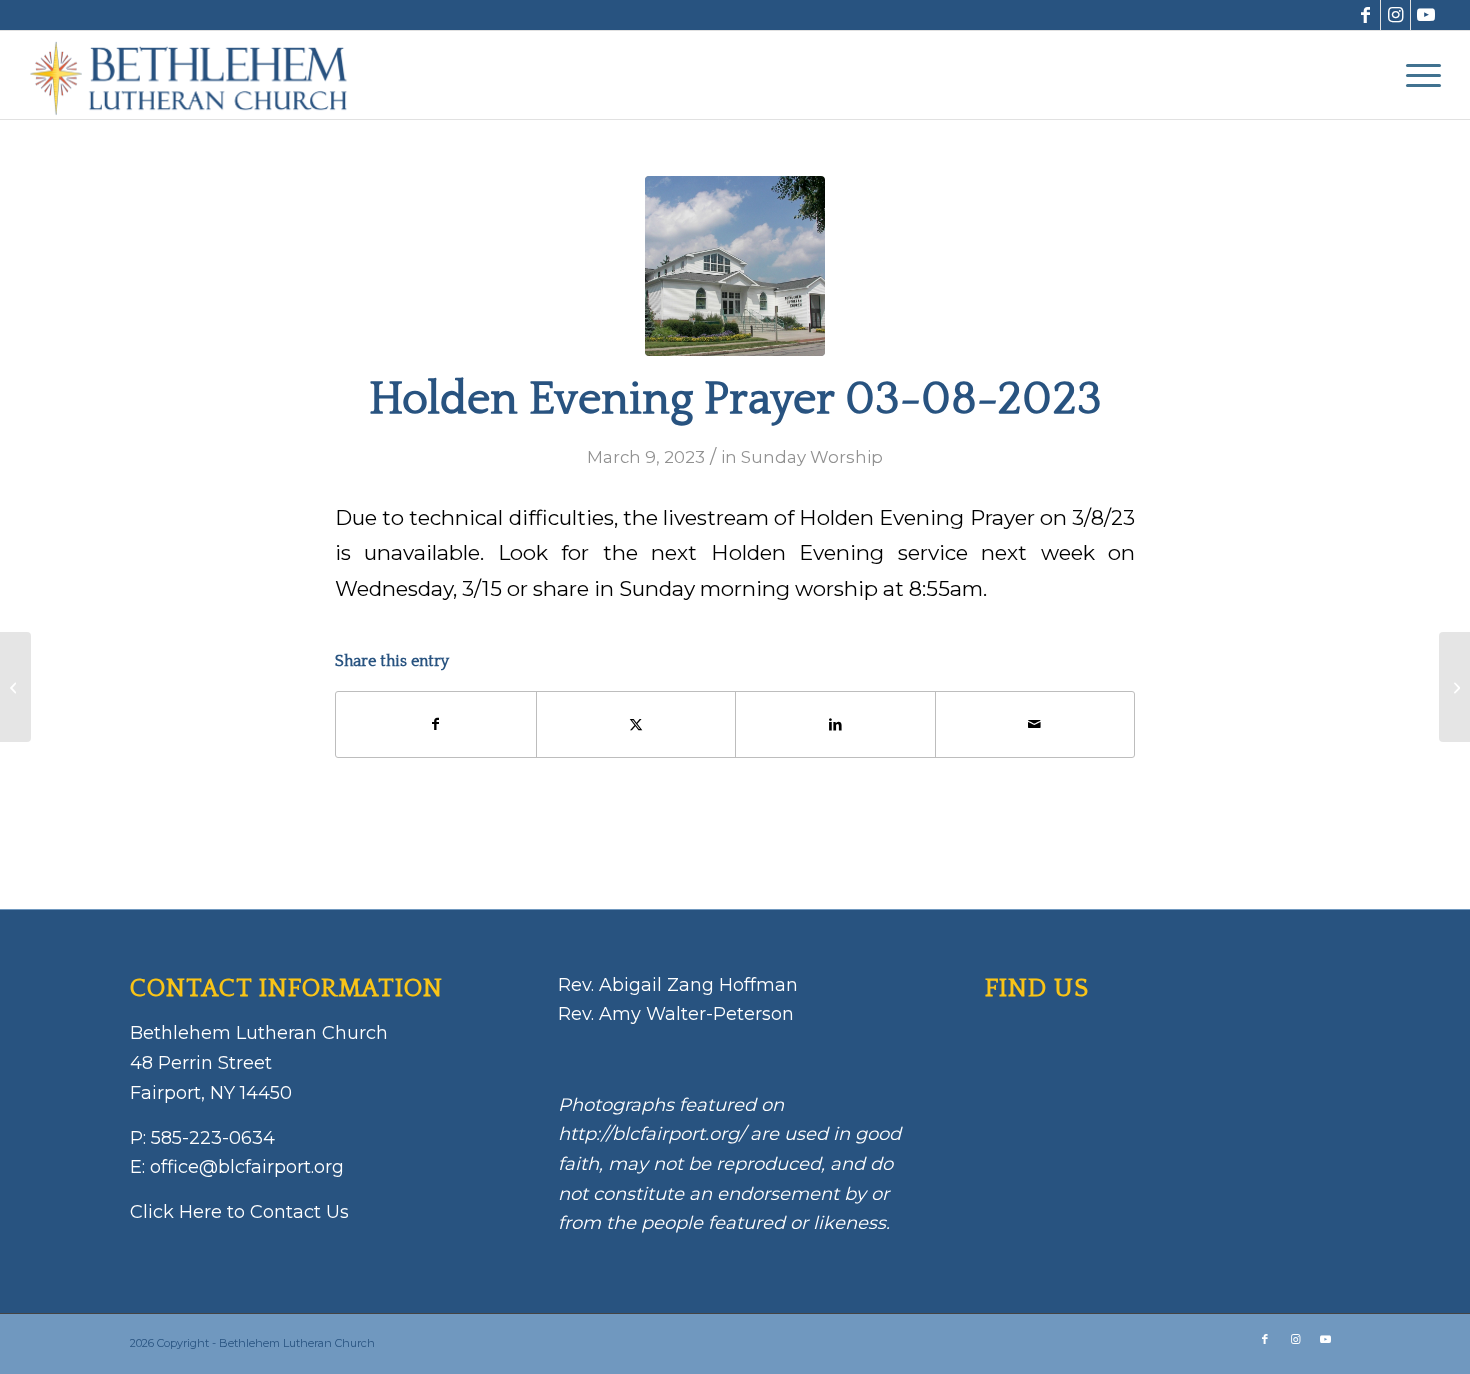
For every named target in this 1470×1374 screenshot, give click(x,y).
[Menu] (1417, 75)
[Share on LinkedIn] (835, 724)
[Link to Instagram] (1395, 15)
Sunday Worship (812, 457)
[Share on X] (636, 724)
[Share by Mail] (1035, 724)
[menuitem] (1417, 75)
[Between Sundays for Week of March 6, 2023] (15, 687)
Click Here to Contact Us (239, 1212)
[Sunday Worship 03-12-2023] (1454, 687)
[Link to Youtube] (1426, 15)
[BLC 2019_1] (735, 266)
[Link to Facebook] (1365, 15)
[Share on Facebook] (436, 724)
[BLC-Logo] (198, 75)
